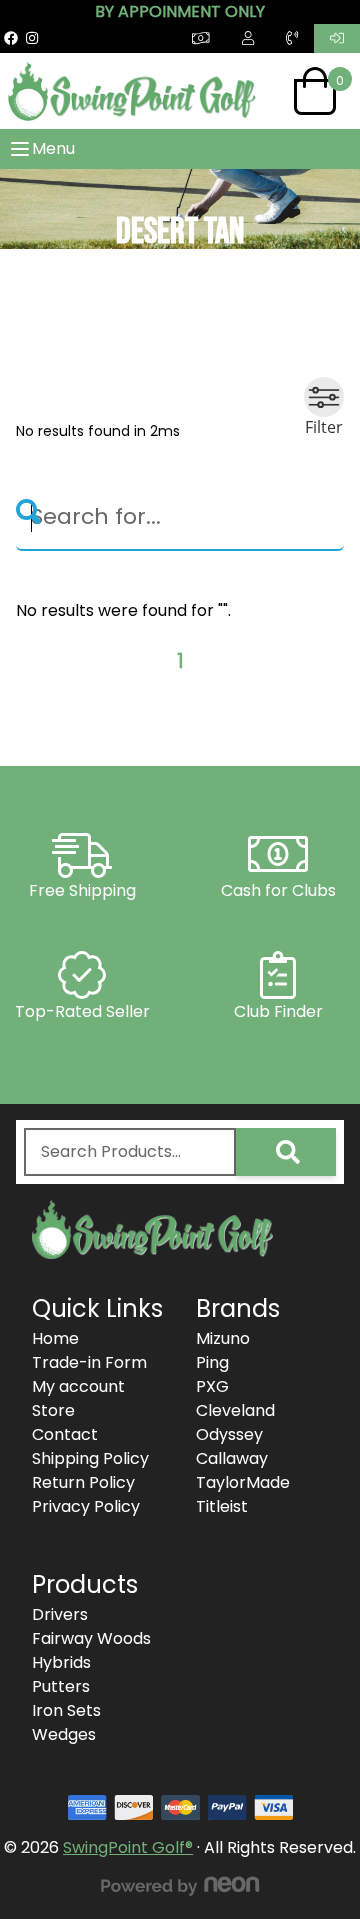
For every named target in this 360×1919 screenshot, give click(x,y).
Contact (65, 1434)
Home (55, 1338)
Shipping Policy (90, 1458)
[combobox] (130, 1152)
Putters (61, 1686)
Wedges (64, 1734)
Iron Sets (66, 1710)
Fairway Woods (91, 1638)
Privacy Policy (86, 1506)
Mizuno (223, 1338)
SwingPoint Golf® (128, 1847)
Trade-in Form (89, 1362)
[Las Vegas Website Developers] (180, 1886)
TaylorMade (243, 1482)
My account (78, 1386)
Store (53, 1410)
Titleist (222, 1506)
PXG (212, 1386)
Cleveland (235, 1410)
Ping (212, 1362)
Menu (53, 148)
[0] (315, 91)
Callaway (232, 1458)
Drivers (60, 1614)
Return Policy (83, 1482)
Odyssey (229, 1434)
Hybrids (61, 1662)
